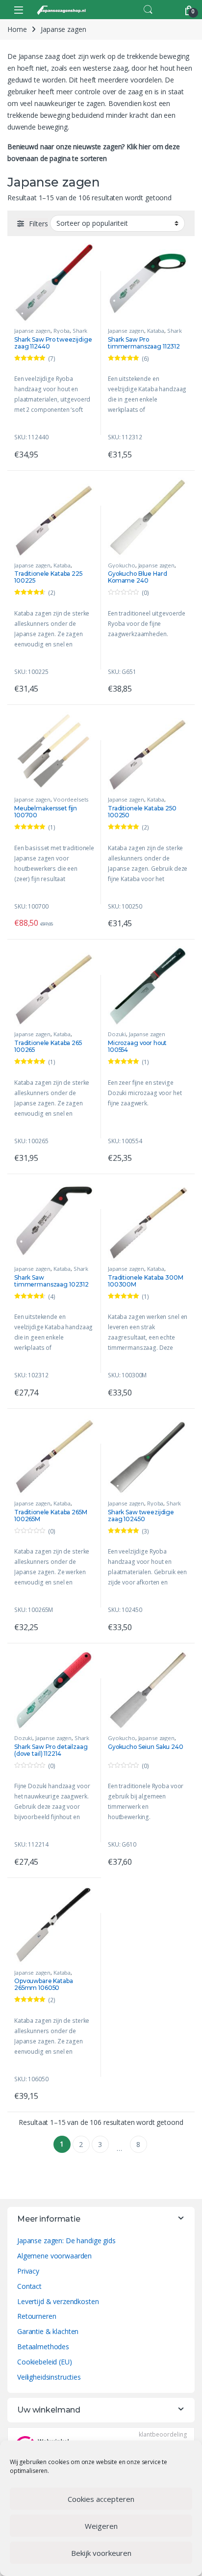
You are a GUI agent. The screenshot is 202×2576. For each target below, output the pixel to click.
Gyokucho (122, 565)
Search (148, 10)
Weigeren (101, 2526)
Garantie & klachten (48, 2331)
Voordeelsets (71, 799)
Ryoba (62, 331)
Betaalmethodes (43, 2347)
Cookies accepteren (101, 2499)
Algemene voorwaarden (54, 2256)
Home (17, 29)
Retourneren (37, 2316)
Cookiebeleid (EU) (45, 2362)
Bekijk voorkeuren (101, 2553)
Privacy (28, 2271)
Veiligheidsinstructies (49, 2377)
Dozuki (117, 1034)
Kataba (156, 331)
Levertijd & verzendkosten (58, 2301)
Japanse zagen (32, 331)
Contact (29, 2286)
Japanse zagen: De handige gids (66, 2241)
